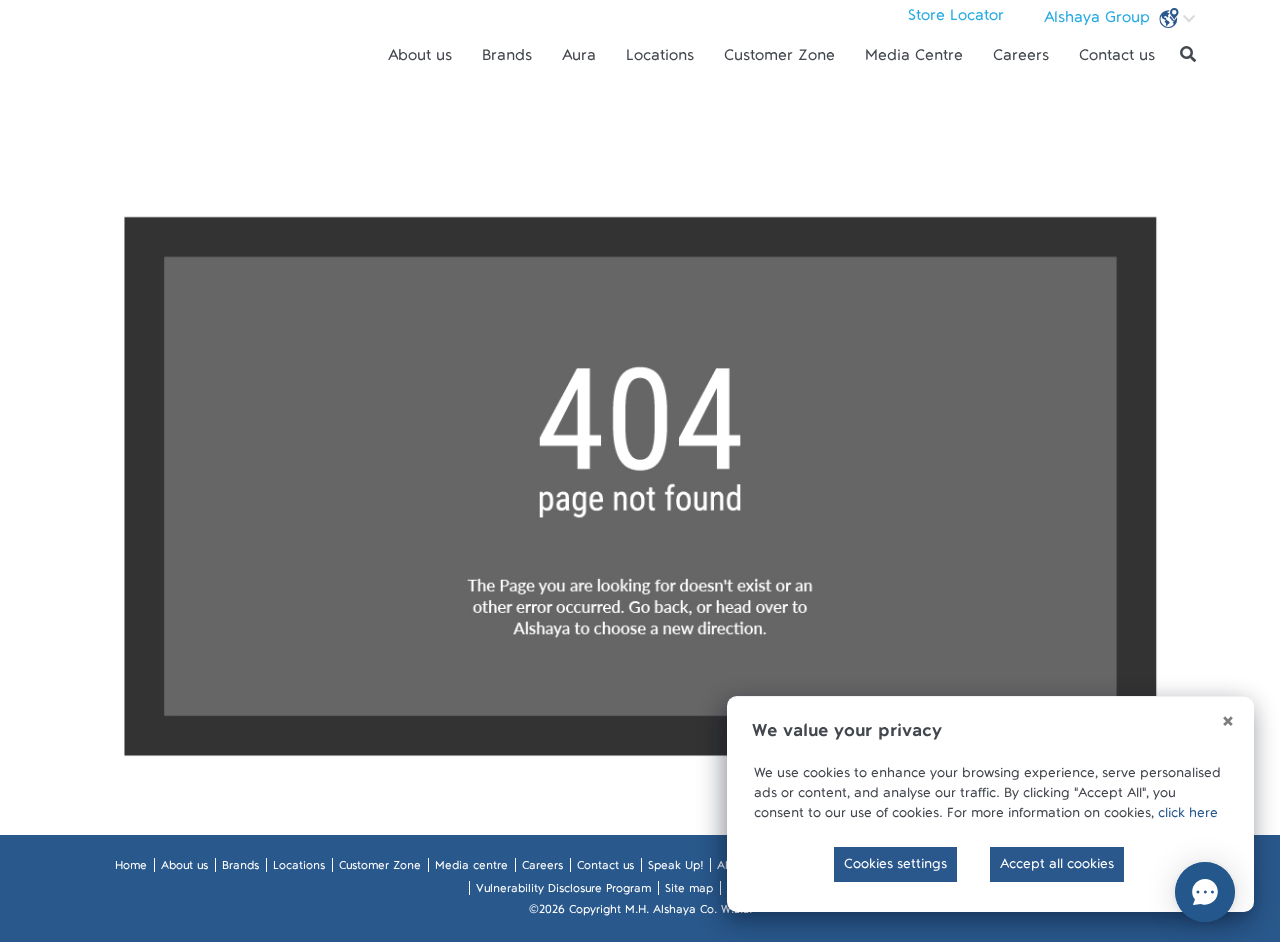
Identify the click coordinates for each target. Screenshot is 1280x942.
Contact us (1117, 60)
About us (420, 60)
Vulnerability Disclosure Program (563, 892)
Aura (579, 60)
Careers (1021, 60)
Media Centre (914, 60)
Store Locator (956, 20)
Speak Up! (675, 869)
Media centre (471, 869)
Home (131, 869)
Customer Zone (779, 60)
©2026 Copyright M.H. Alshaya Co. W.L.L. (640, 913)
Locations (660, 60)
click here (1188, 817)
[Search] (1188, 55)
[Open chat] (1205, 892)
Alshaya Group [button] (1099, 22)
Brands (507, 60)
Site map (689, 892)
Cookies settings (895, 868)
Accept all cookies (1057, 868)
